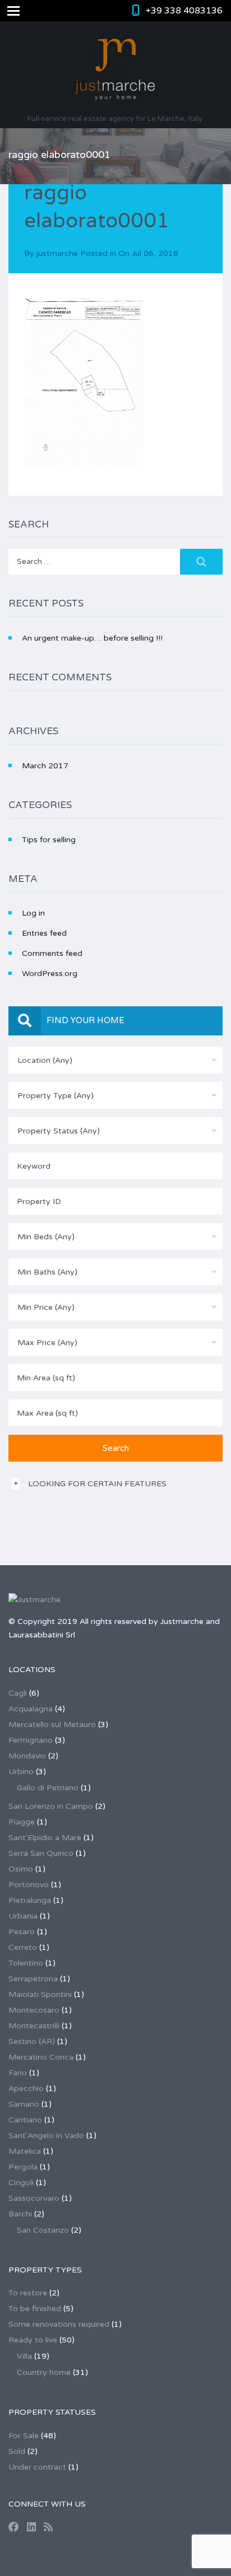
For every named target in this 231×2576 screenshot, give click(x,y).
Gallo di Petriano (48, 1788)
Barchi (20, 2214)
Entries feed (44, 933)
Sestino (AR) (32, 2041)
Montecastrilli (34, 2026)
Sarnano (24, 2104)
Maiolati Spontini (40, 1994)
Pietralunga (30, 1900)
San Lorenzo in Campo (51, 1806)
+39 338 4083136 (184, 11)
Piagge (22, 1822)
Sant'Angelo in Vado (46, 2136)
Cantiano (25, 2120)
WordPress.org (50, 974)
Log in (33, 913)
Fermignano (31, 1740)
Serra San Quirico (41, 1853)
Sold (17, 2451)
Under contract (37, 2467)
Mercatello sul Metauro (52, 1725)
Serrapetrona (33, 1979)
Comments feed (52, 953)
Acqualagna (31, 1709)
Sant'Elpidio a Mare (45, 1838)
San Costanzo (43, 2230)
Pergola (23, 2167)
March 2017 (45, 766)
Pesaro (22, 1932)
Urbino (21, 1772)
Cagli (18, 1693)
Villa (24, 2356)
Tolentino (26, 1963)
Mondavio (27, 1756)
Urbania (23, 1916)
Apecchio (26, 2089)
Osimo (21, 1869)
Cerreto (23, 1947)
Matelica (25, 2151)
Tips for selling (49, 840)
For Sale (24, 2436)
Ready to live (33, 2340)
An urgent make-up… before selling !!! (92, 638)
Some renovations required (59, 2324)
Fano (18, 2073)
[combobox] (115, 1060)
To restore (28, 2293)
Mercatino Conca (41, 2057)
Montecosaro (34, 2010)
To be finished (35, 2309)
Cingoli (21, 2183)
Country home (44, 2372)
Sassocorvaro (34, 2198)
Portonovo (29, 1885)
